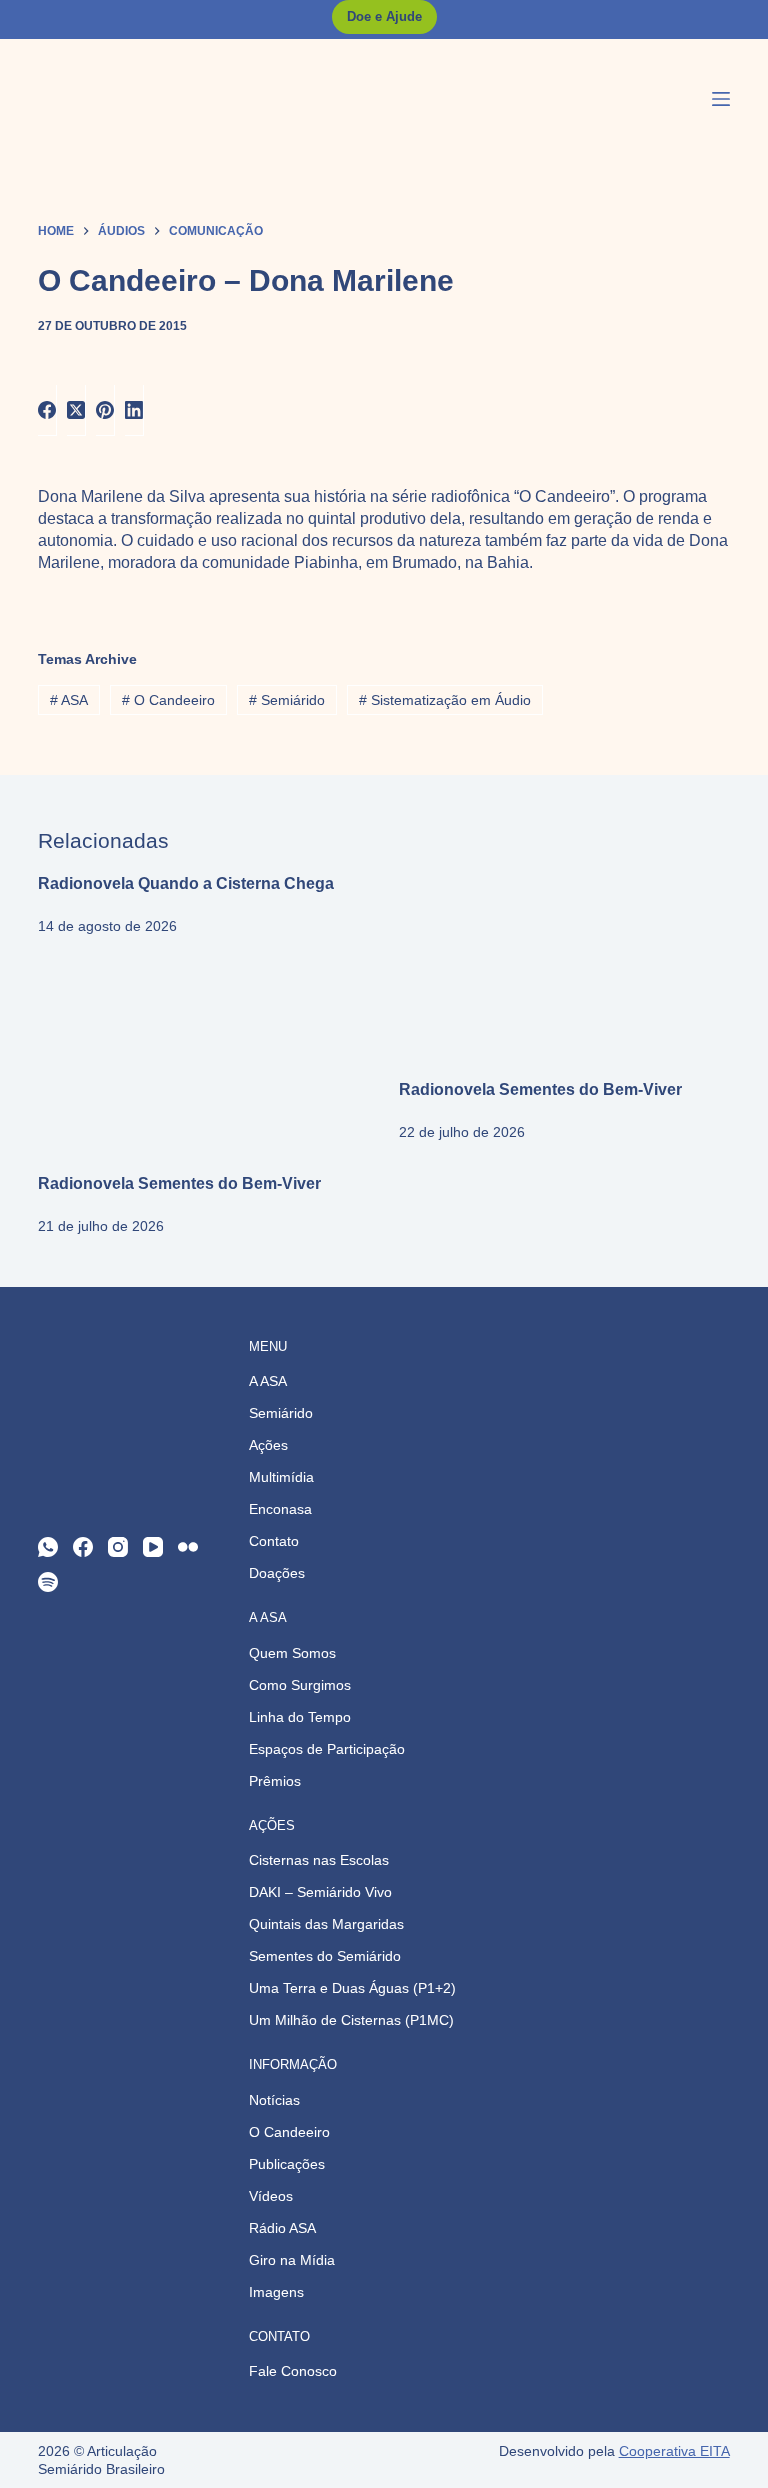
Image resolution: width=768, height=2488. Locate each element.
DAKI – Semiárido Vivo (320, 1892)
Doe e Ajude (384, 16)
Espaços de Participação (327, 1749)
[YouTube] (153, 1547)
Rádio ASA (282, 2228)
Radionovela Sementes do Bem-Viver (540, 1089)
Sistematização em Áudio (445, 700)
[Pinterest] (105, 410)
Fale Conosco (293, 2371)
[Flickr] (188, 1547)
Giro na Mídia (292, 2260)
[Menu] (721, 99)
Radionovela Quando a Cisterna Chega (186, 883)
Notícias (274, 2100)
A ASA (268, 1381)
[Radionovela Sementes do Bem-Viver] (564, 966)
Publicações (287, 2164)
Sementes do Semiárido (325, 1956)
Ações (268, 1445)
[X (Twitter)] (76, 410)
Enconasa (280, 1509)
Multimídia (281, 1477)
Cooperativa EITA (674, 2451)
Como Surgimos (300, 1685)
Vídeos (271, 2196)
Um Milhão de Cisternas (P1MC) (351, 2020)
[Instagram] (118, 1547)
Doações (277, 1573)
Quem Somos (292, 1653)
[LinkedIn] (134, 410)
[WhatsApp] (48, 1547)
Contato (274, 1541)
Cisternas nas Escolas (319, 1860)
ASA (69, 700)
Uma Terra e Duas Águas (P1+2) (352, 1988)
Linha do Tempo (300, 1717)
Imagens (276, 2292)
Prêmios (275, 1781)
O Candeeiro (168, 700)
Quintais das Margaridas (326, 1924)
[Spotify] (48, 1582)
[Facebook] (47, 410)
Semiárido (287, 700)
